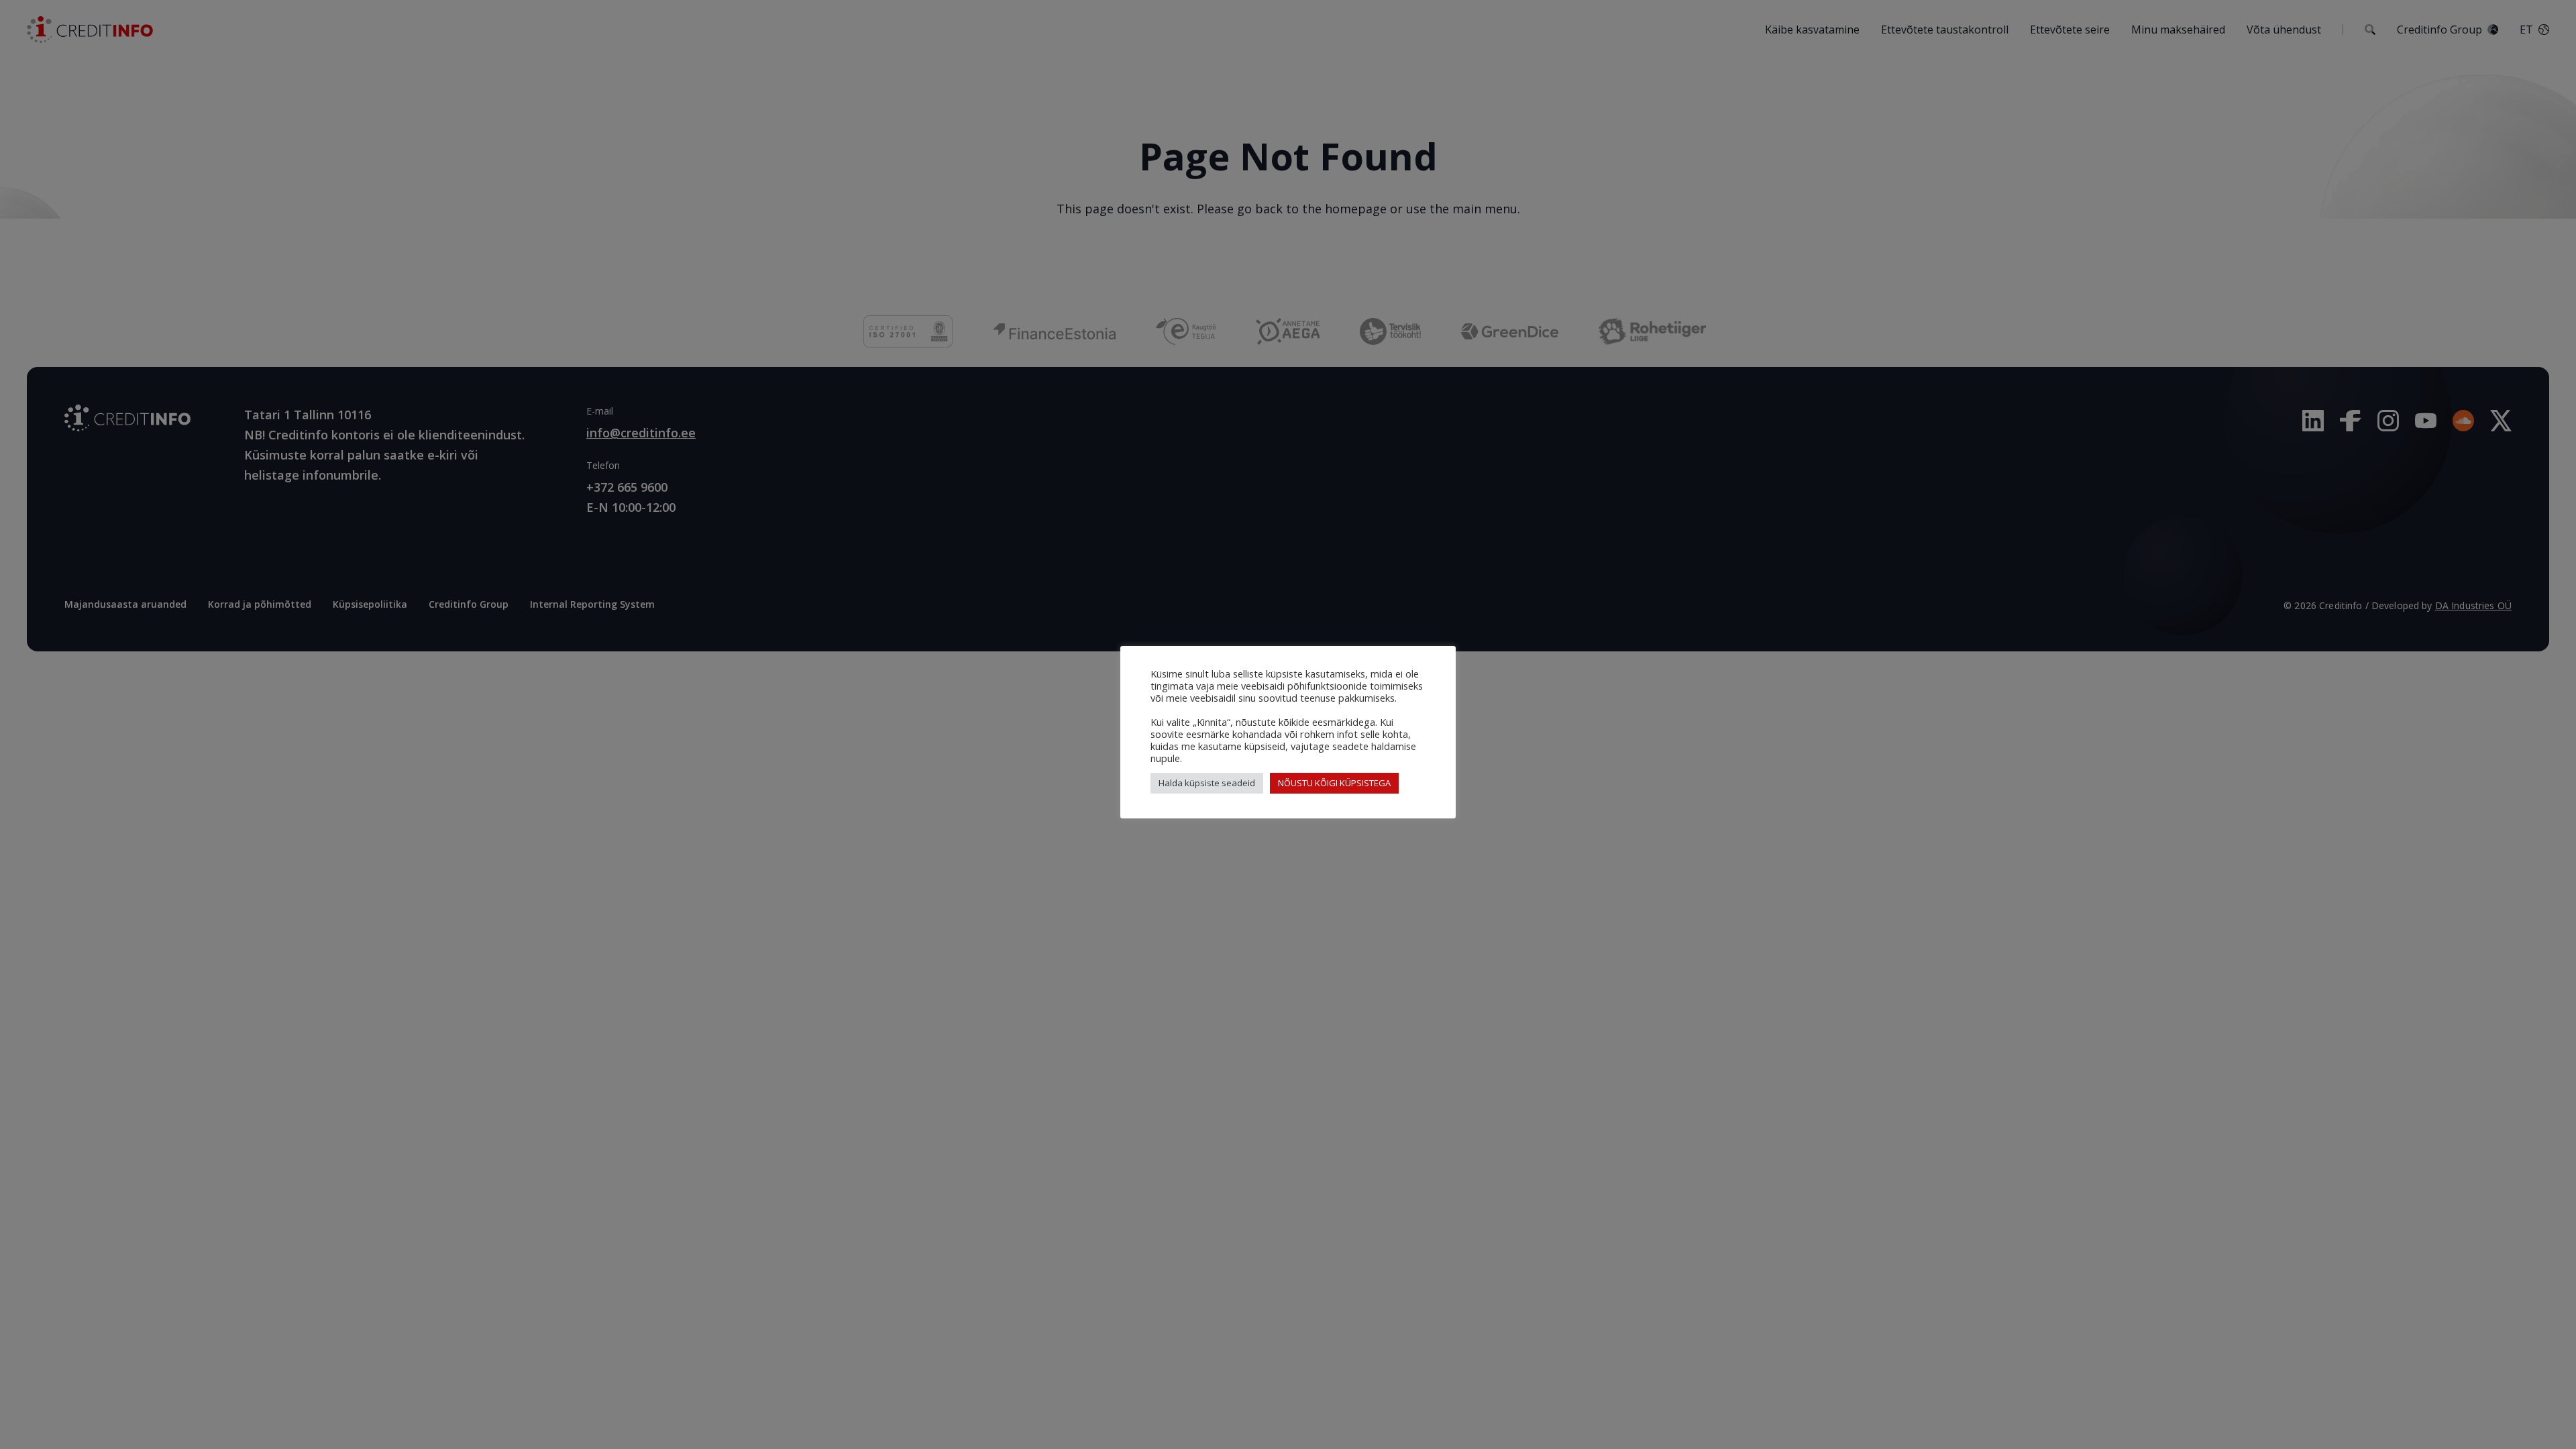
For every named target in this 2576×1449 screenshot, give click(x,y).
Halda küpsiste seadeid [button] (1207, 783)
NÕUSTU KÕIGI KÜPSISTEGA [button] (1334, 783)
